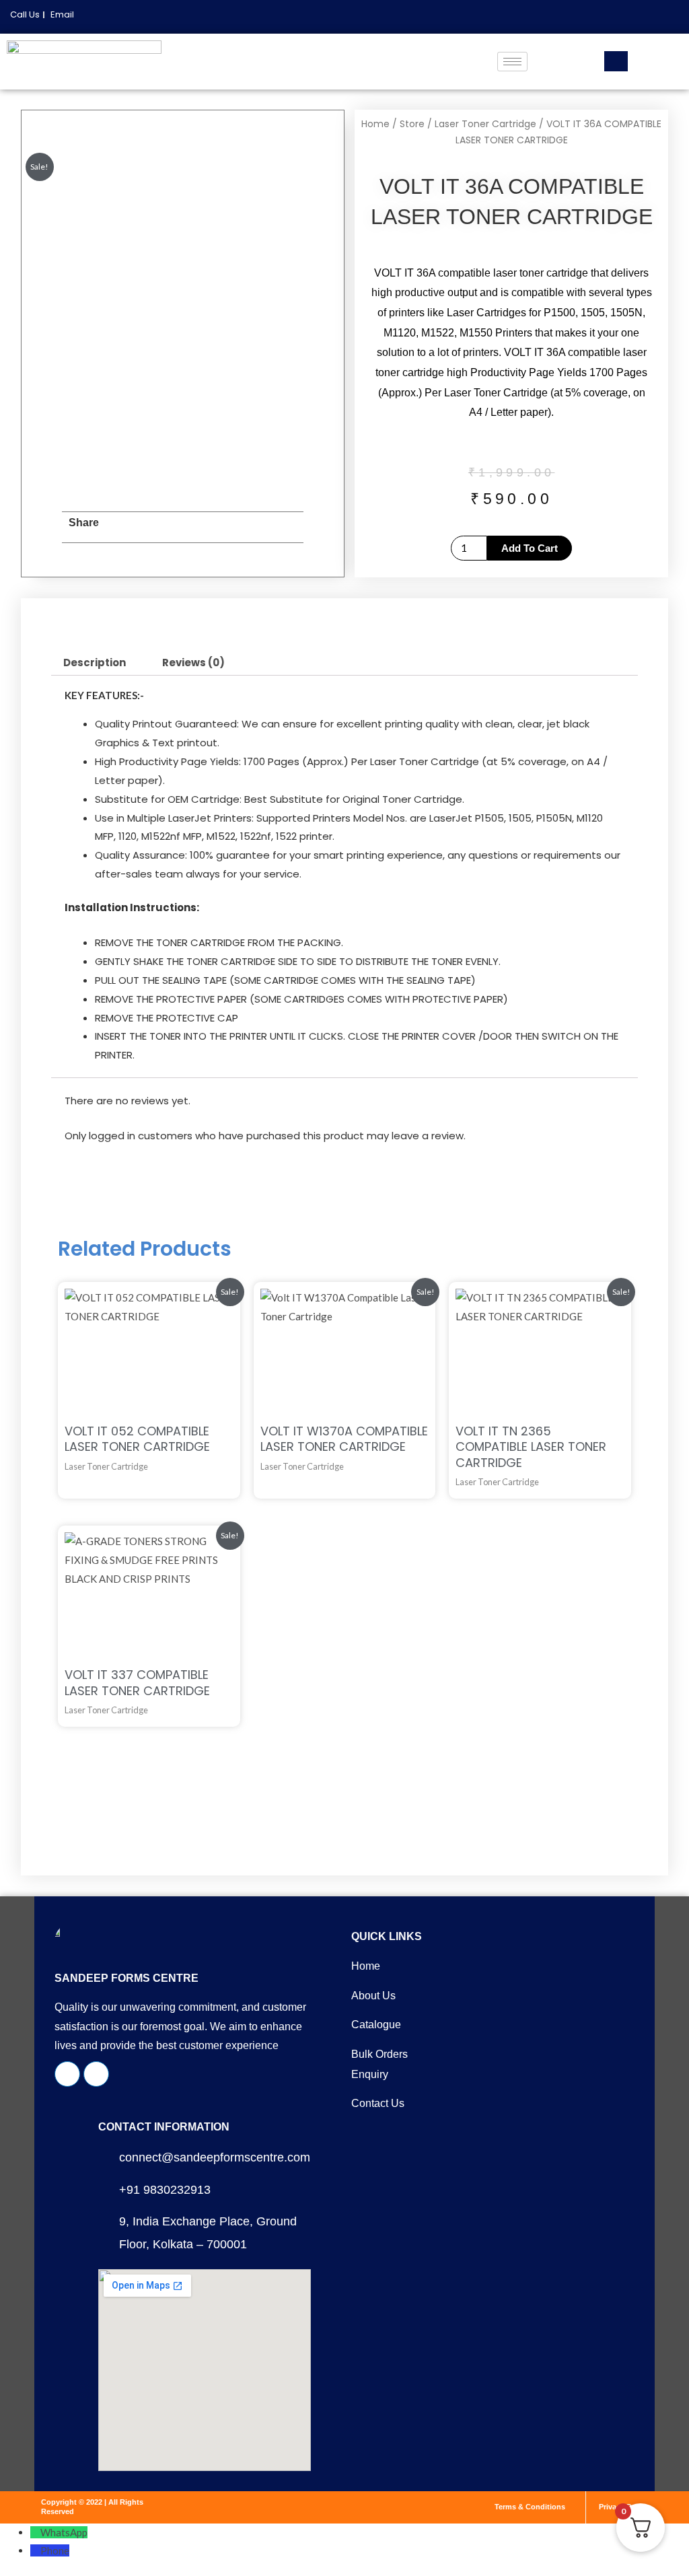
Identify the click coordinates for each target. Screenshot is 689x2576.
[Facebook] (634, 17)
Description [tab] (95, 663)
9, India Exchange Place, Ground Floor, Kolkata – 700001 (208, 2232)
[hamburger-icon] (512, 62)
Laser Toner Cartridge (485, 124)
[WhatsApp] (35, 2532)
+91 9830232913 (165, 2190)
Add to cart (530, 548)
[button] (125, 527)
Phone (55, 2550)
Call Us (25, 14)
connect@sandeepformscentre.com (215, 2157)
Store (412, 124)
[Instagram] (679, 17)
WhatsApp (64, 2532)
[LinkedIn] (657, 17)
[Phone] (35, 2550)
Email (62, 14)
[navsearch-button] (616, 61)
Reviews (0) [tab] (193, 663)
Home (375, 124)
